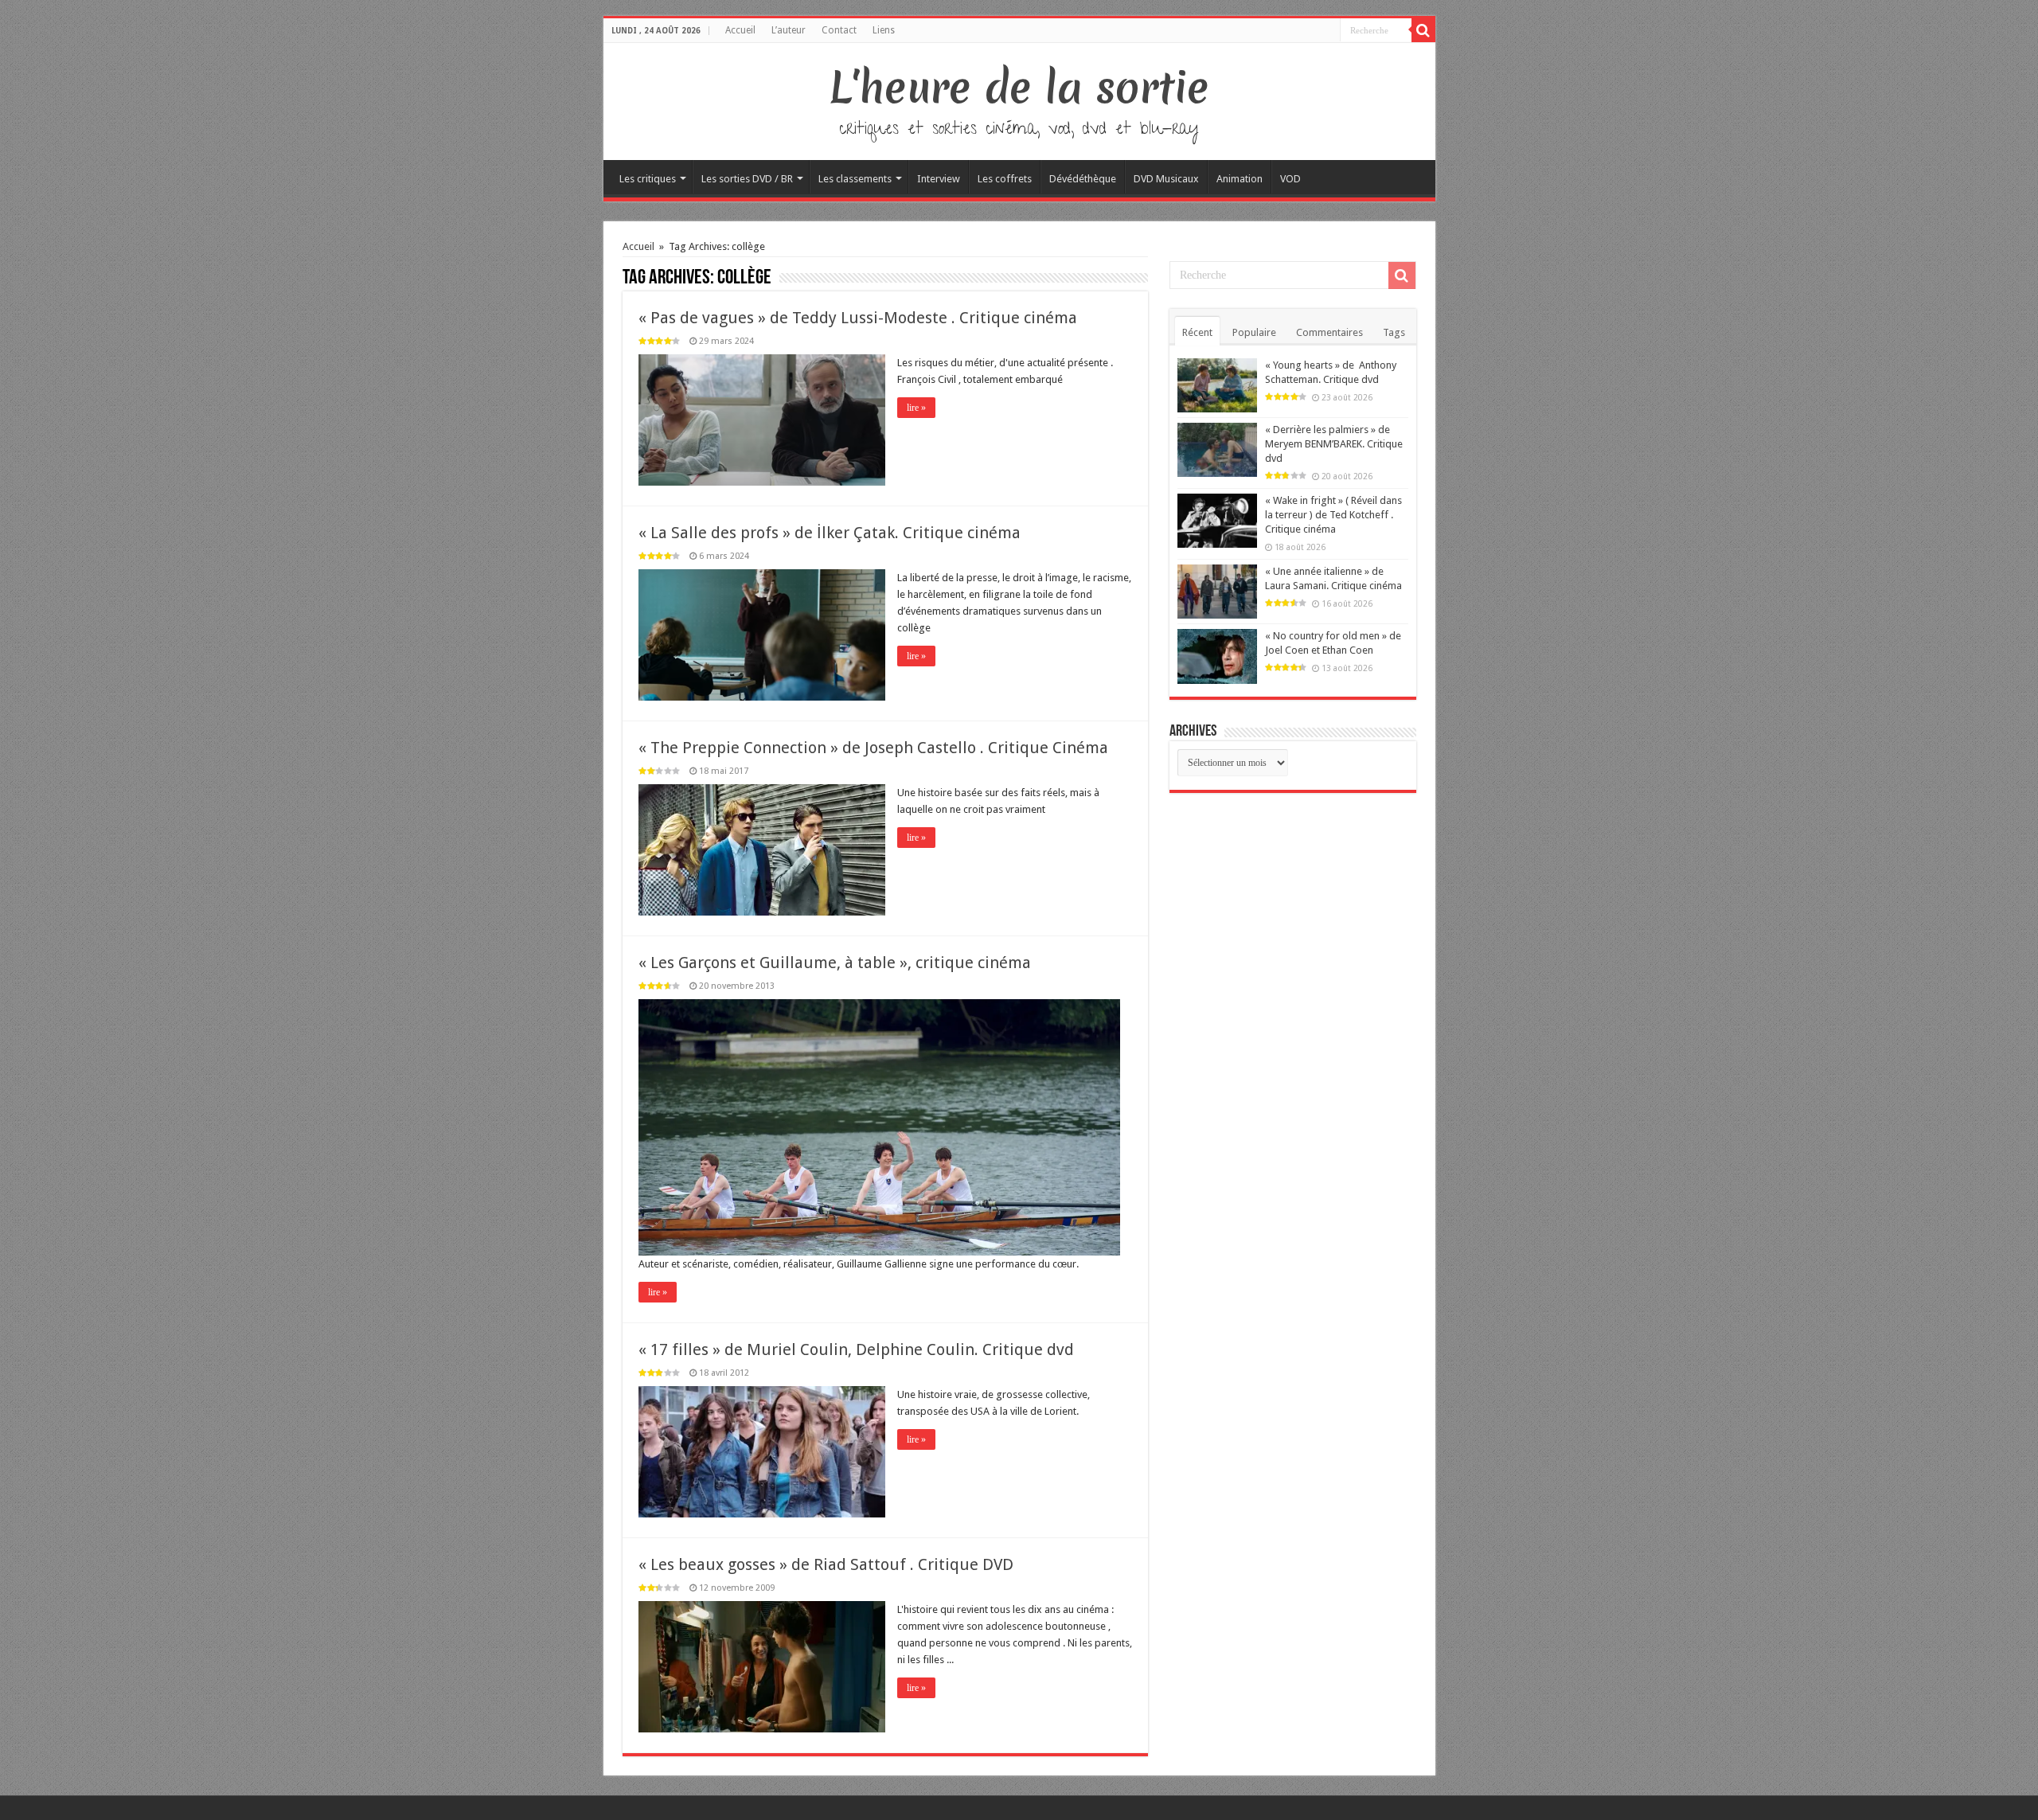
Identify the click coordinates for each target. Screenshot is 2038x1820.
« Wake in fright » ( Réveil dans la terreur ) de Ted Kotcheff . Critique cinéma (1333, 515)
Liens (884, 30)
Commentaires (1329, 332)
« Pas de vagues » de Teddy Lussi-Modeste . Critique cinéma (858, 318)
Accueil (740, 30)
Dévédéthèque (1083, 179)
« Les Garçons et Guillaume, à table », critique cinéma (835, 963)
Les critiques (648, 179)
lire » (916, 408)
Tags (1394, 332)
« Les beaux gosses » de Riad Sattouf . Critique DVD (826, 1564)
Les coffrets (1005, 179)
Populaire (1254, 332)
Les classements (855, 179)
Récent (1197, 332)
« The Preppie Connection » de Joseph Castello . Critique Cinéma (873, 748)
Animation (1240, 179)
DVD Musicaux (1166, 179)
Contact (839, 30)
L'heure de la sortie (1019, 88)
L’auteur (789, 30)
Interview (939, 179)
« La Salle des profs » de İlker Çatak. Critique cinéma (830, 533)
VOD (1290, 179)
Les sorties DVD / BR (747, 179)
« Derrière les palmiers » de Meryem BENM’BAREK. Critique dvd (1334, 444)
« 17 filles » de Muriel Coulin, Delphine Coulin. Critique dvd (856, 1349)
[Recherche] (1423, 30)
